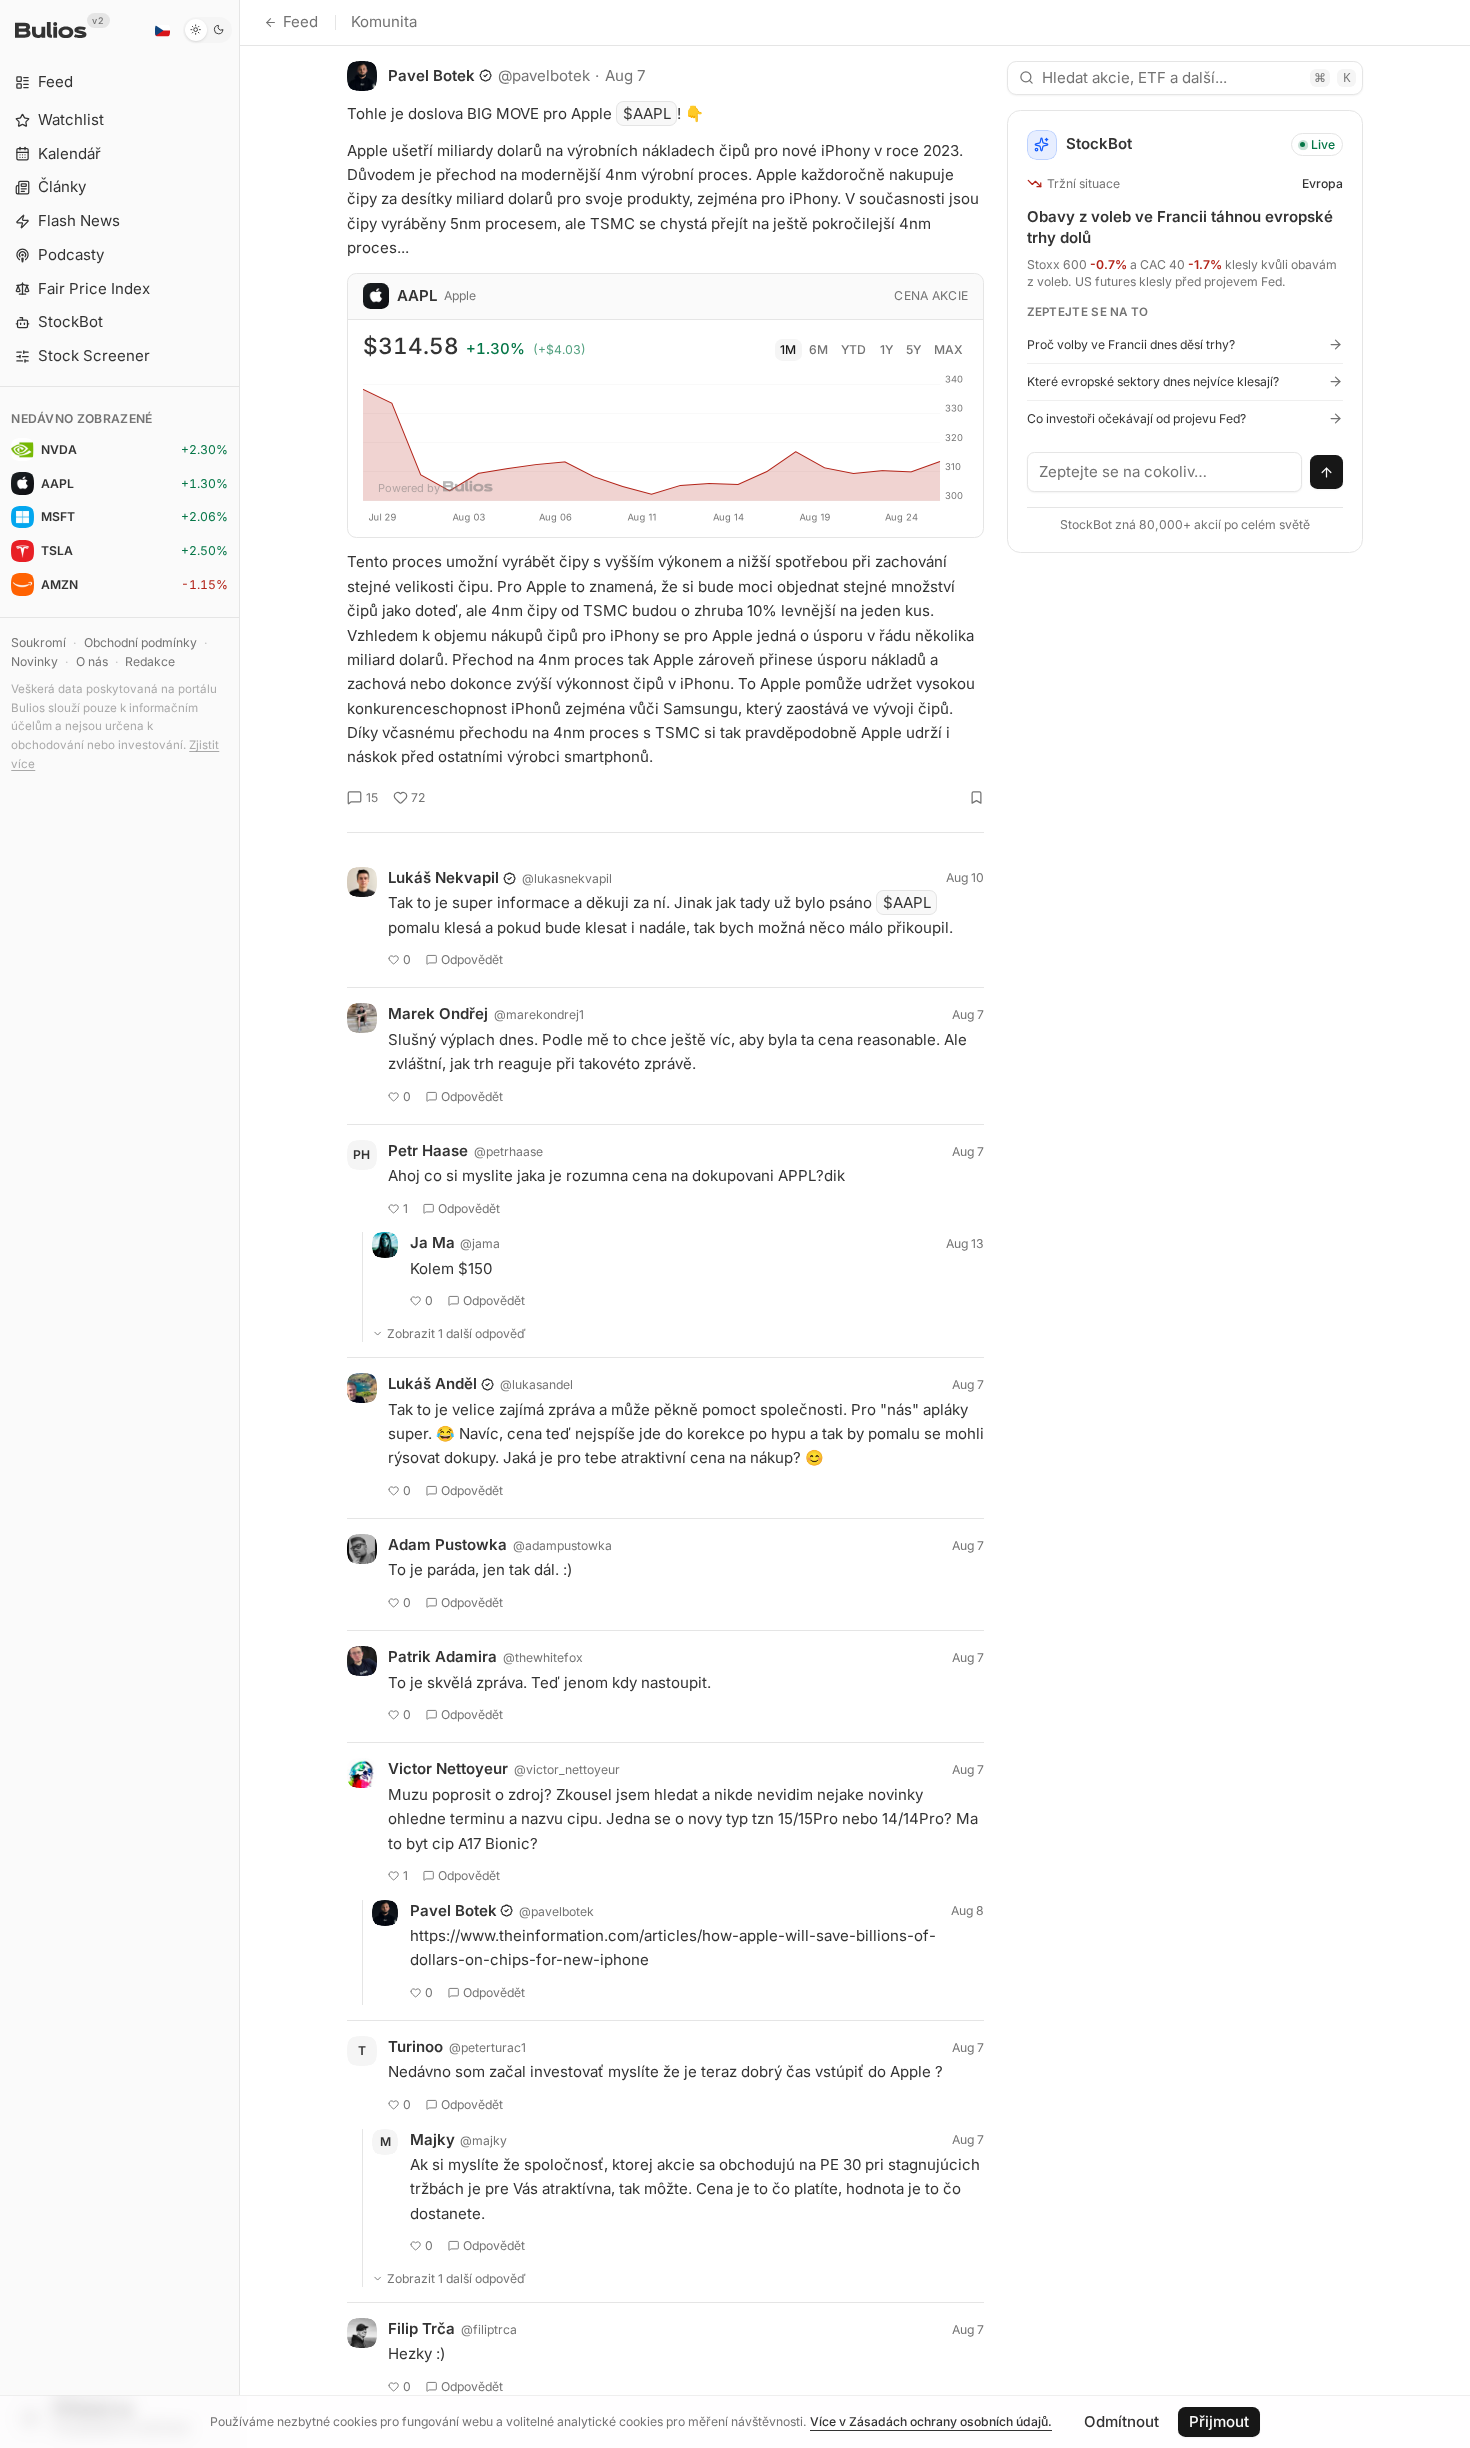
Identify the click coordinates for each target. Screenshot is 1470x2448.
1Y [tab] (886, 349)
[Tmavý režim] (207, 30)
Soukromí (38, 642)
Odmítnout (1121, 2421)
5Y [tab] (913, 349)
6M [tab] (818, 349)
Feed (300, 21)
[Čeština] (162, 30)
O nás (92, 661)
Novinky (34, 661)
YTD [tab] (853, 349)
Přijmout (1219, 2421)
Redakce (150, 661)
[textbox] (1165, 472)
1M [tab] (788, 349)
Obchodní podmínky (140, 642)
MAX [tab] (948, 349)
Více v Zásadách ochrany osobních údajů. (931, 2421)
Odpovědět (472, 959)
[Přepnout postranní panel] (239, 1224)
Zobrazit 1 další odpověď (456, 1333)
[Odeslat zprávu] (1327, 472)
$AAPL (647, 113)
